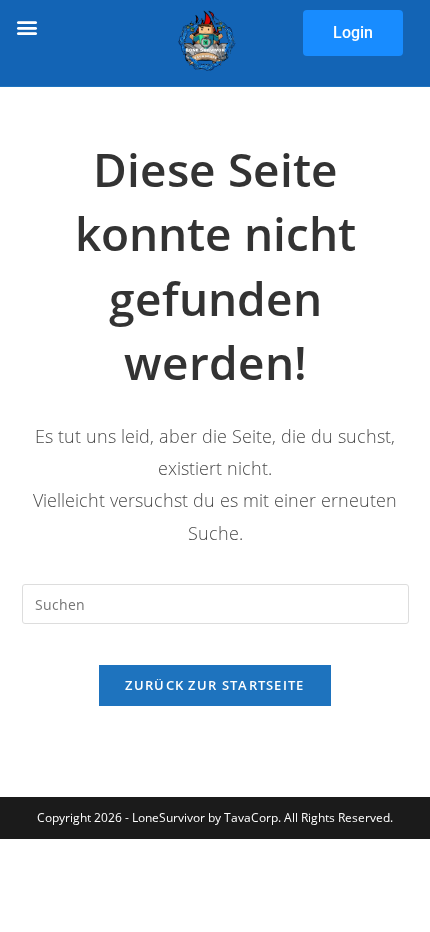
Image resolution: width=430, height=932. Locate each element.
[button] (26, 26)
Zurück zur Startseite (214, 685)
